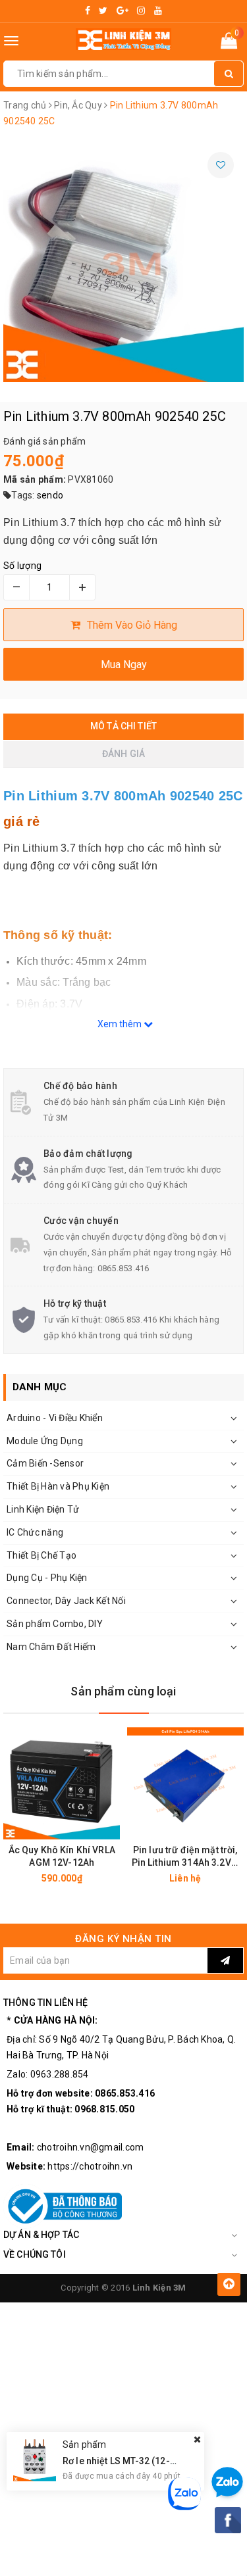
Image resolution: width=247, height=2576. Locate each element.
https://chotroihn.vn (90, 2166)
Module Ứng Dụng (45, 1441)
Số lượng (22, 566)
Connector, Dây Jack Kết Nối (66, 1601)
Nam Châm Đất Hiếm (51, 1647)
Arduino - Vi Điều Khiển (55, 1418)
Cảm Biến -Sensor (45, 1463)
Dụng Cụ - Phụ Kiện (47, 1578)
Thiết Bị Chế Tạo (41, 1555)
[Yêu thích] (221, 165)
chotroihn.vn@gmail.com (91, 2147)
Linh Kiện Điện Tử (43, 1509)
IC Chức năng (35, 1532)
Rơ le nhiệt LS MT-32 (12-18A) (126, 2461)
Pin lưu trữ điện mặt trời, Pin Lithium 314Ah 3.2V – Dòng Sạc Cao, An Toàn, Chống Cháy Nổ (185, 1857)
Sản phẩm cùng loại (123, 1691)
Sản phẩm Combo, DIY (55, 1624)
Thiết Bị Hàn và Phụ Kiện (58, 1486)
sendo (50, 495)
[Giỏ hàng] (229, 43)
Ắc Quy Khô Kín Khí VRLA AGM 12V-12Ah (62, 1856)
